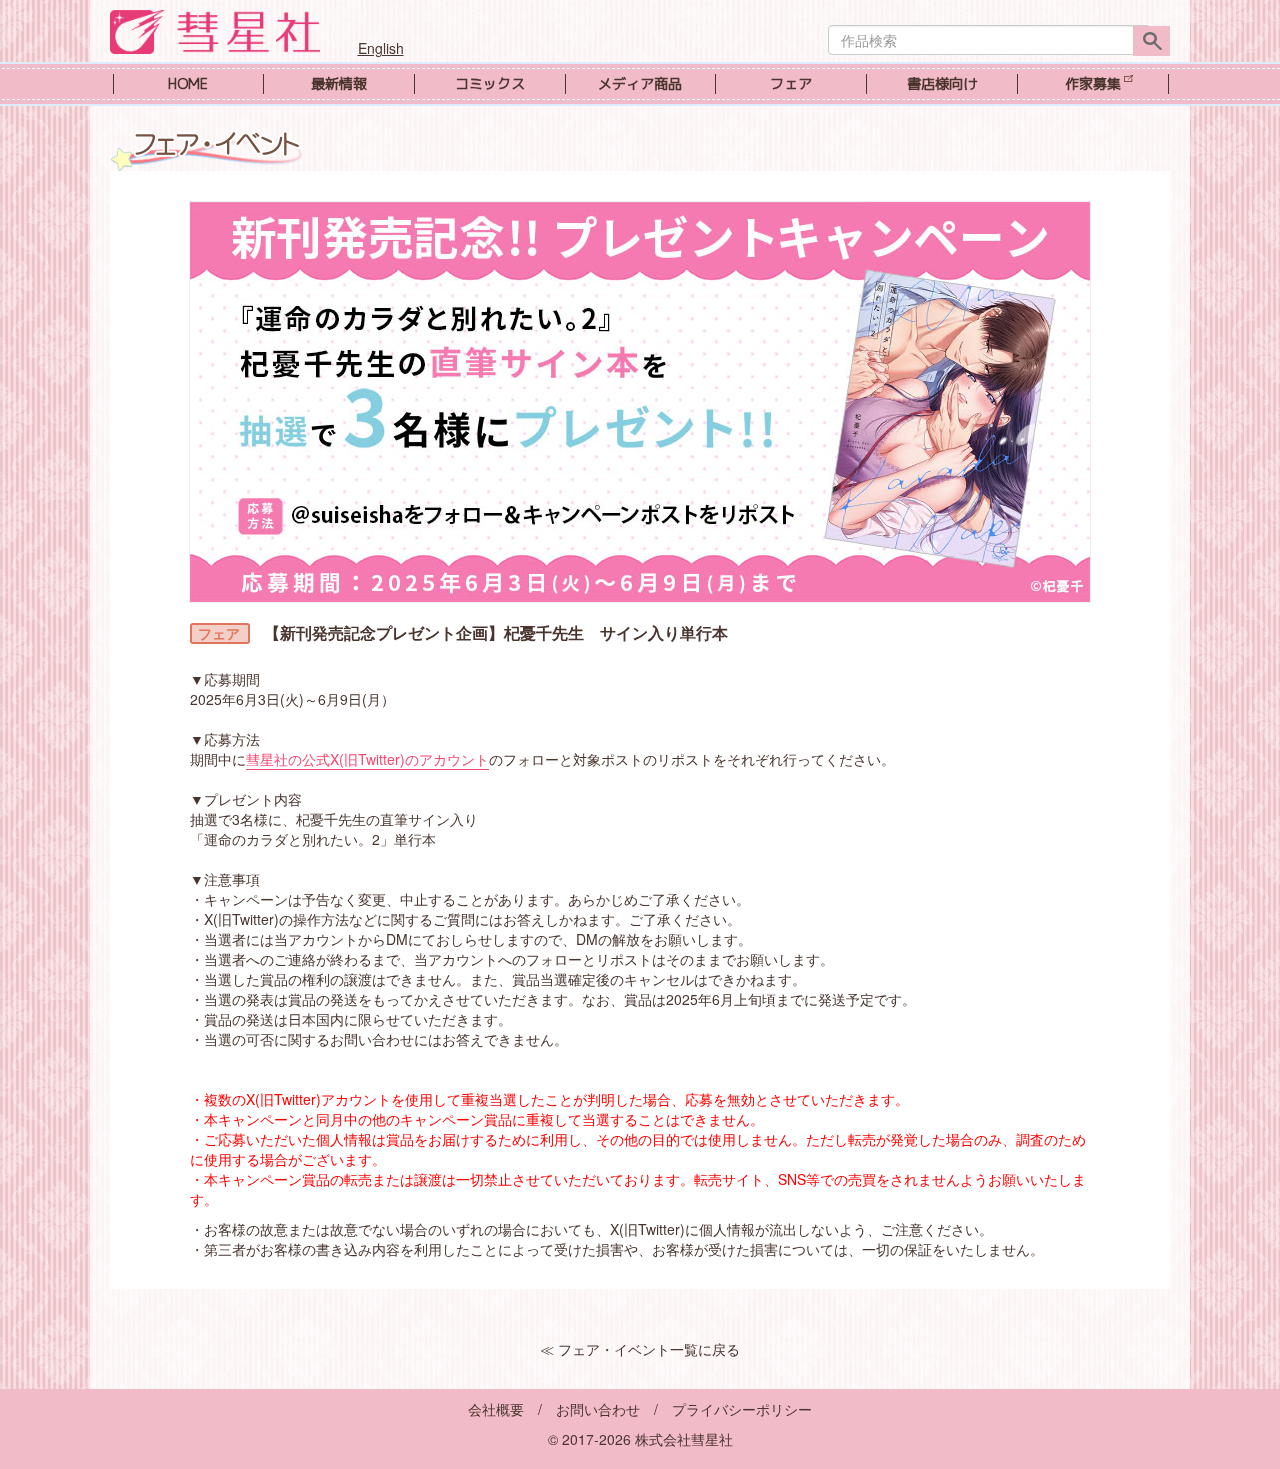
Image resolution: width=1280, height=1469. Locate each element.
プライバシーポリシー (742, 1409)
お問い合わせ (598, 1409)
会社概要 (496, 1409)
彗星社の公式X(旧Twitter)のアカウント (367, 759)
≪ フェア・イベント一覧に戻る (640, 1349)
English (381, 48)
